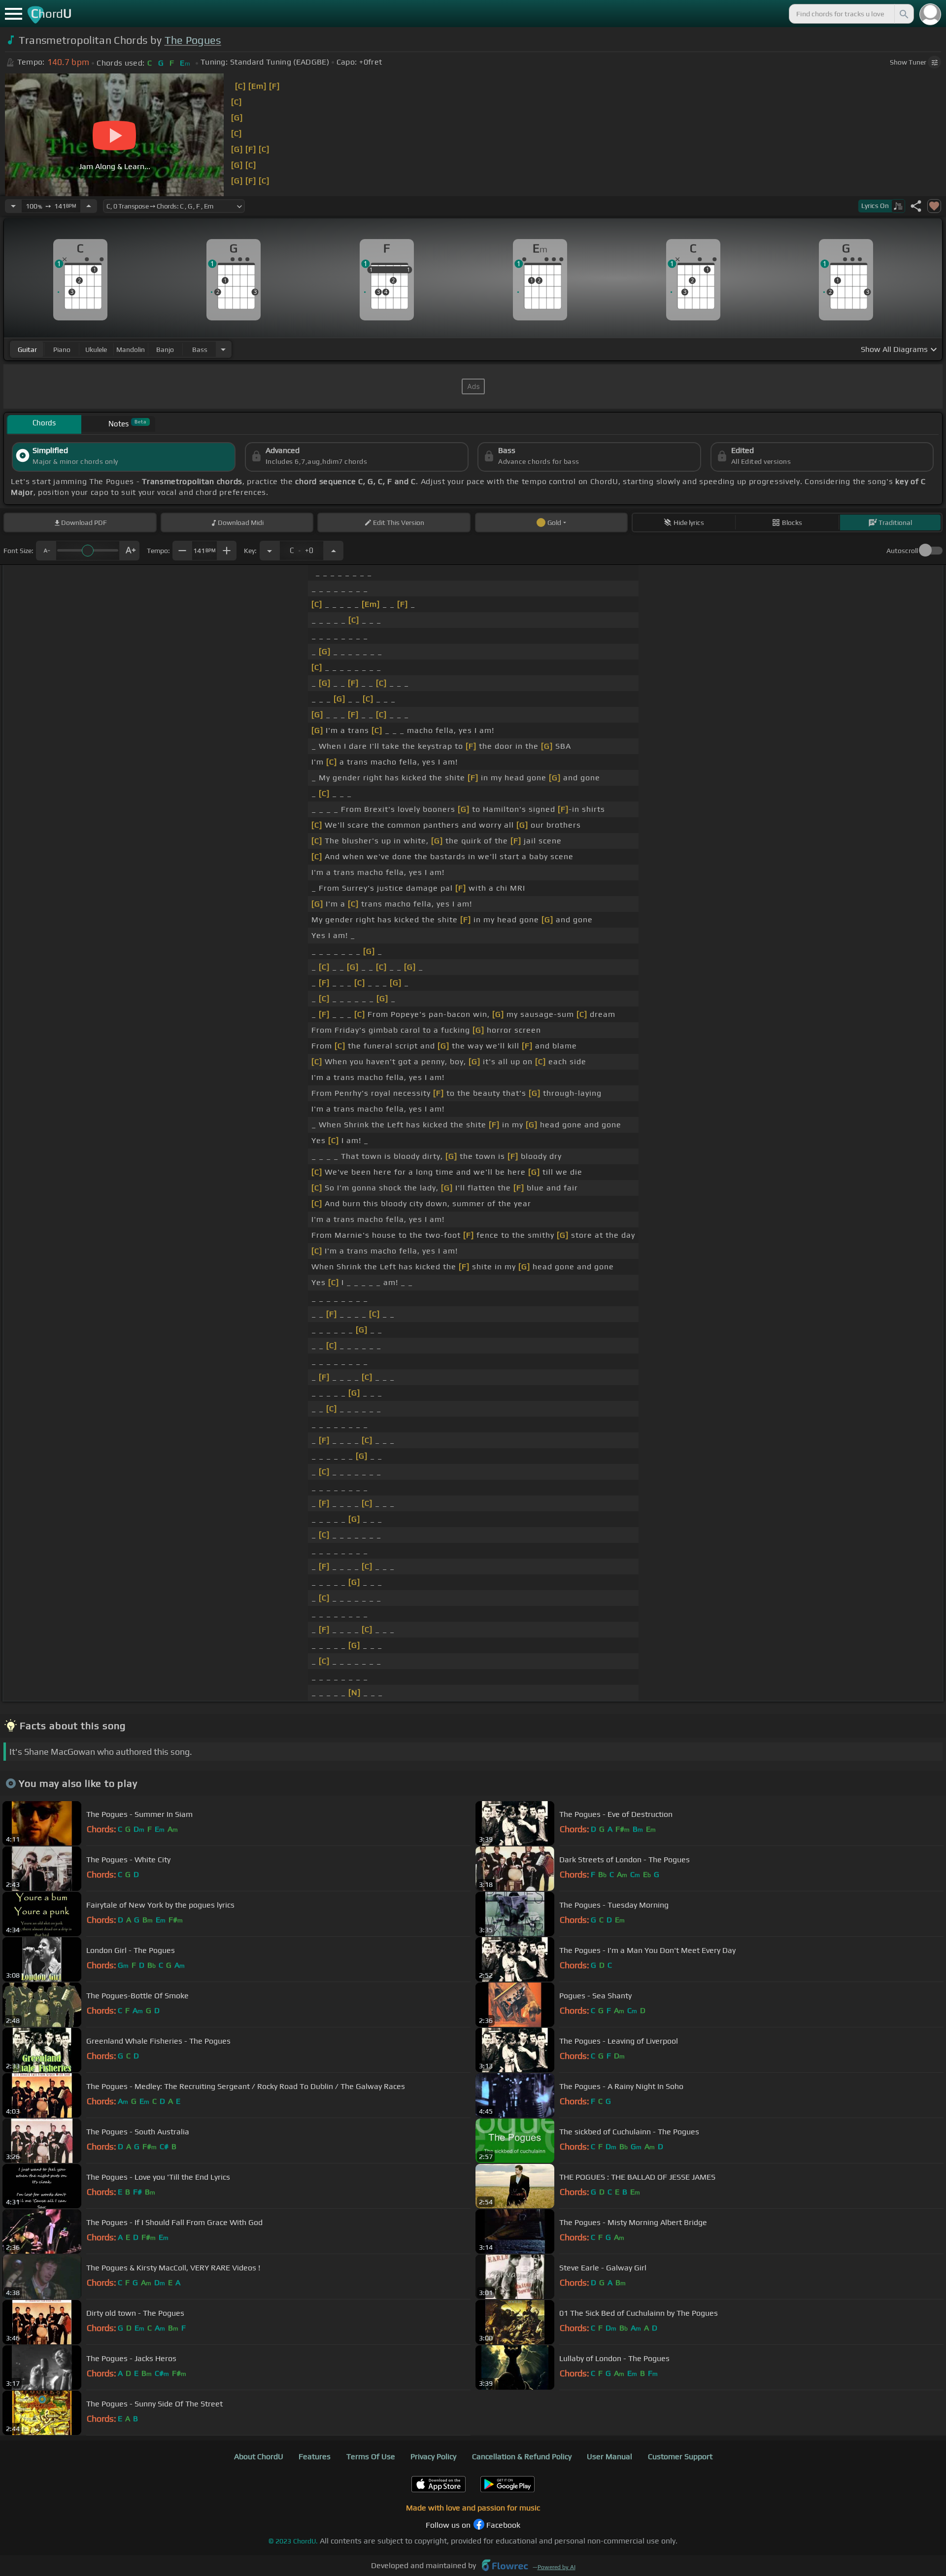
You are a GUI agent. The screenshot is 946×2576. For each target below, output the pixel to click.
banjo (165, 349)
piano (62, 349)
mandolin (131, 349)
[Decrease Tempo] (13, 206)
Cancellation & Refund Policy (522, 2456)
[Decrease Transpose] (270, 551)
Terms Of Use (371, 2456)
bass (200, 349)
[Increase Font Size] (130, 551)
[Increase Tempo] (89, 206)
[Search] (903, 14)
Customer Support (680, 2456)
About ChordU (259, 2456)
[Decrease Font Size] (46, 551)
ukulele (96, 349)
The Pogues (193, 40)
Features (315, 2456)
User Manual (609, 2456)
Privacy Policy (433, 2456)
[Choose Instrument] (223, 349)
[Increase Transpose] (334, 551)
